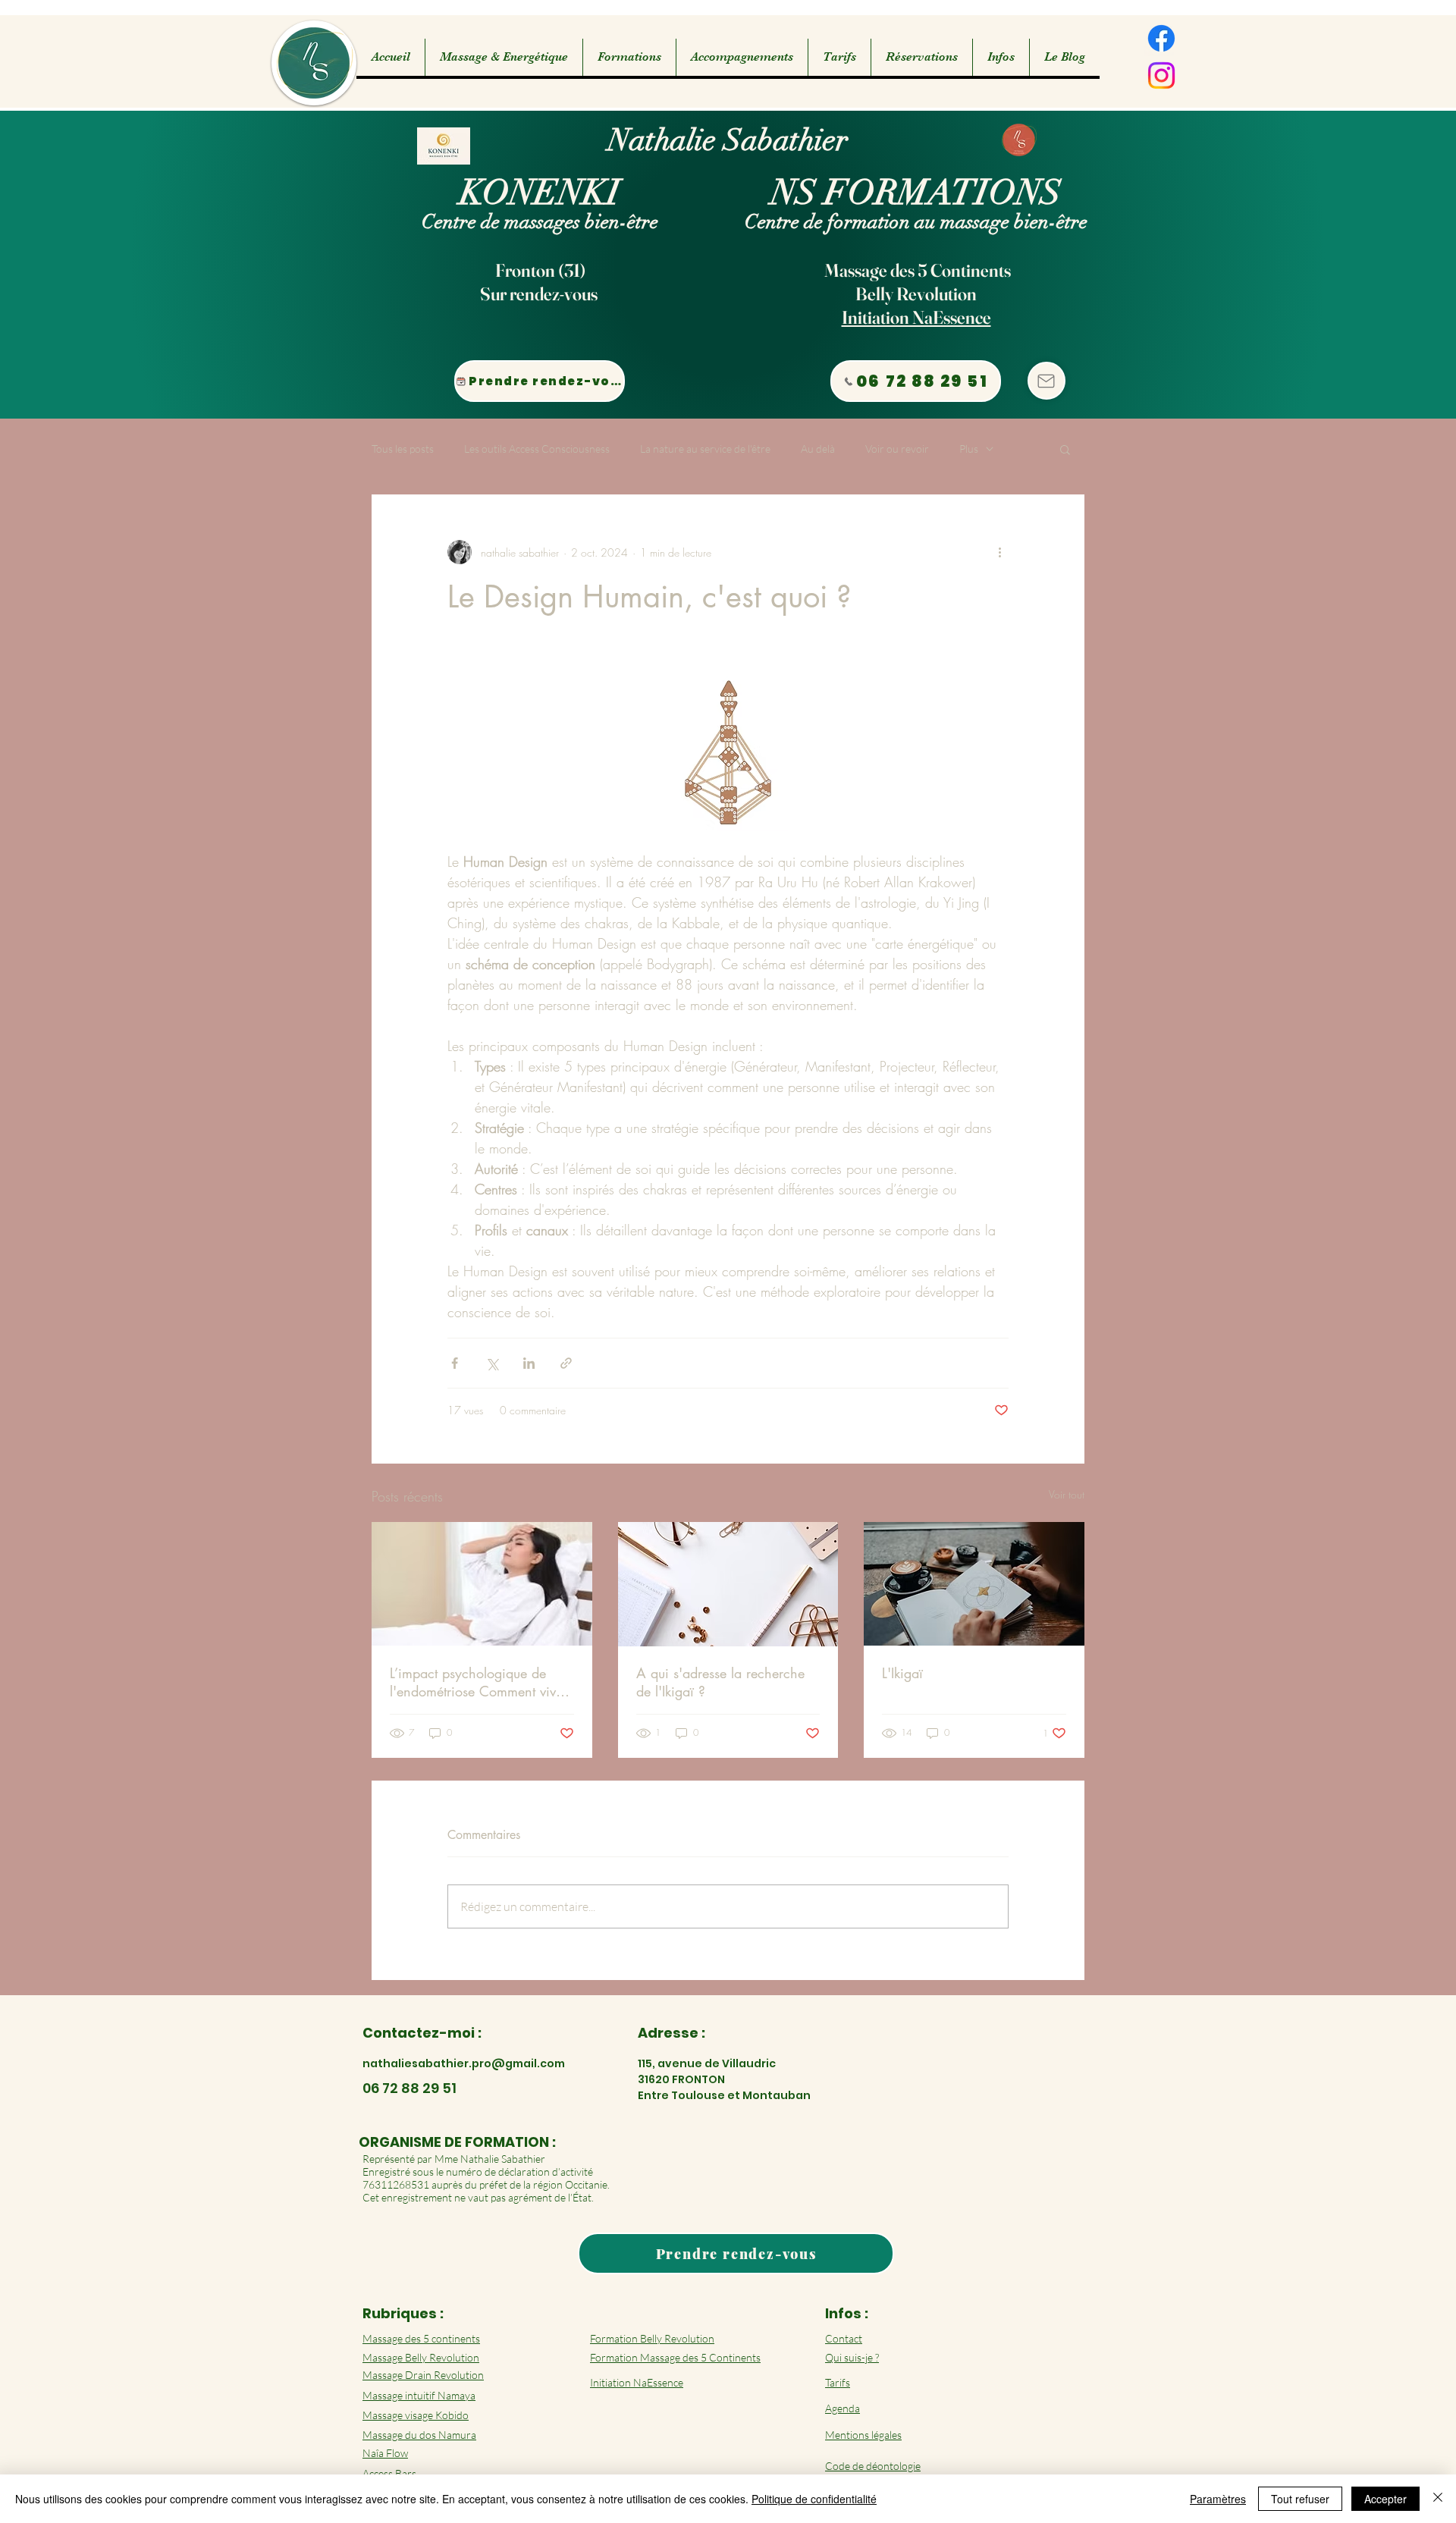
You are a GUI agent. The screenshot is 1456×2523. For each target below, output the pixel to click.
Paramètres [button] (1218, 2499)
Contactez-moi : (422, 2033)
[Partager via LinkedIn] (529, 1363)
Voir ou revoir (897, 449)
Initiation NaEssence (916, 317)
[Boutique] (1046, 381)
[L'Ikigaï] (974, 1584)
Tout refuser (1300, 2499)
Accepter (1385, 2499)
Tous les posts (403, 449)
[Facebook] (1161, 38)
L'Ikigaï (902, 1673)
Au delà (818, 449)
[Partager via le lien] (566, 1363)
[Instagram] (1161, 75)
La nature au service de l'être (705, 449)
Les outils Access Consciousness (537, 449)
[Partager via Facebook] (455, 1363)
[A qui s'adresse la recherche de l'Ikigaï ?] (728, 1584)
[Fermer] (1438, 2499)
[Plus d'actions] (999, 552)
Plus (969, 449)
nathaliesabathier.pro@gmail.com (464, 2063)
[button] (504, 57)
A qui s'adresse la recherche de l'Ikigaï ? (720, 1682)
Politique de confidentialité (814, 2499)
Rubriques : (403, 2313)
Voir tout (1067, 1494)
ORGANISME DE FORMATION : (457, 2142)
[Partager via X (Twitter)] (492, 1363)
